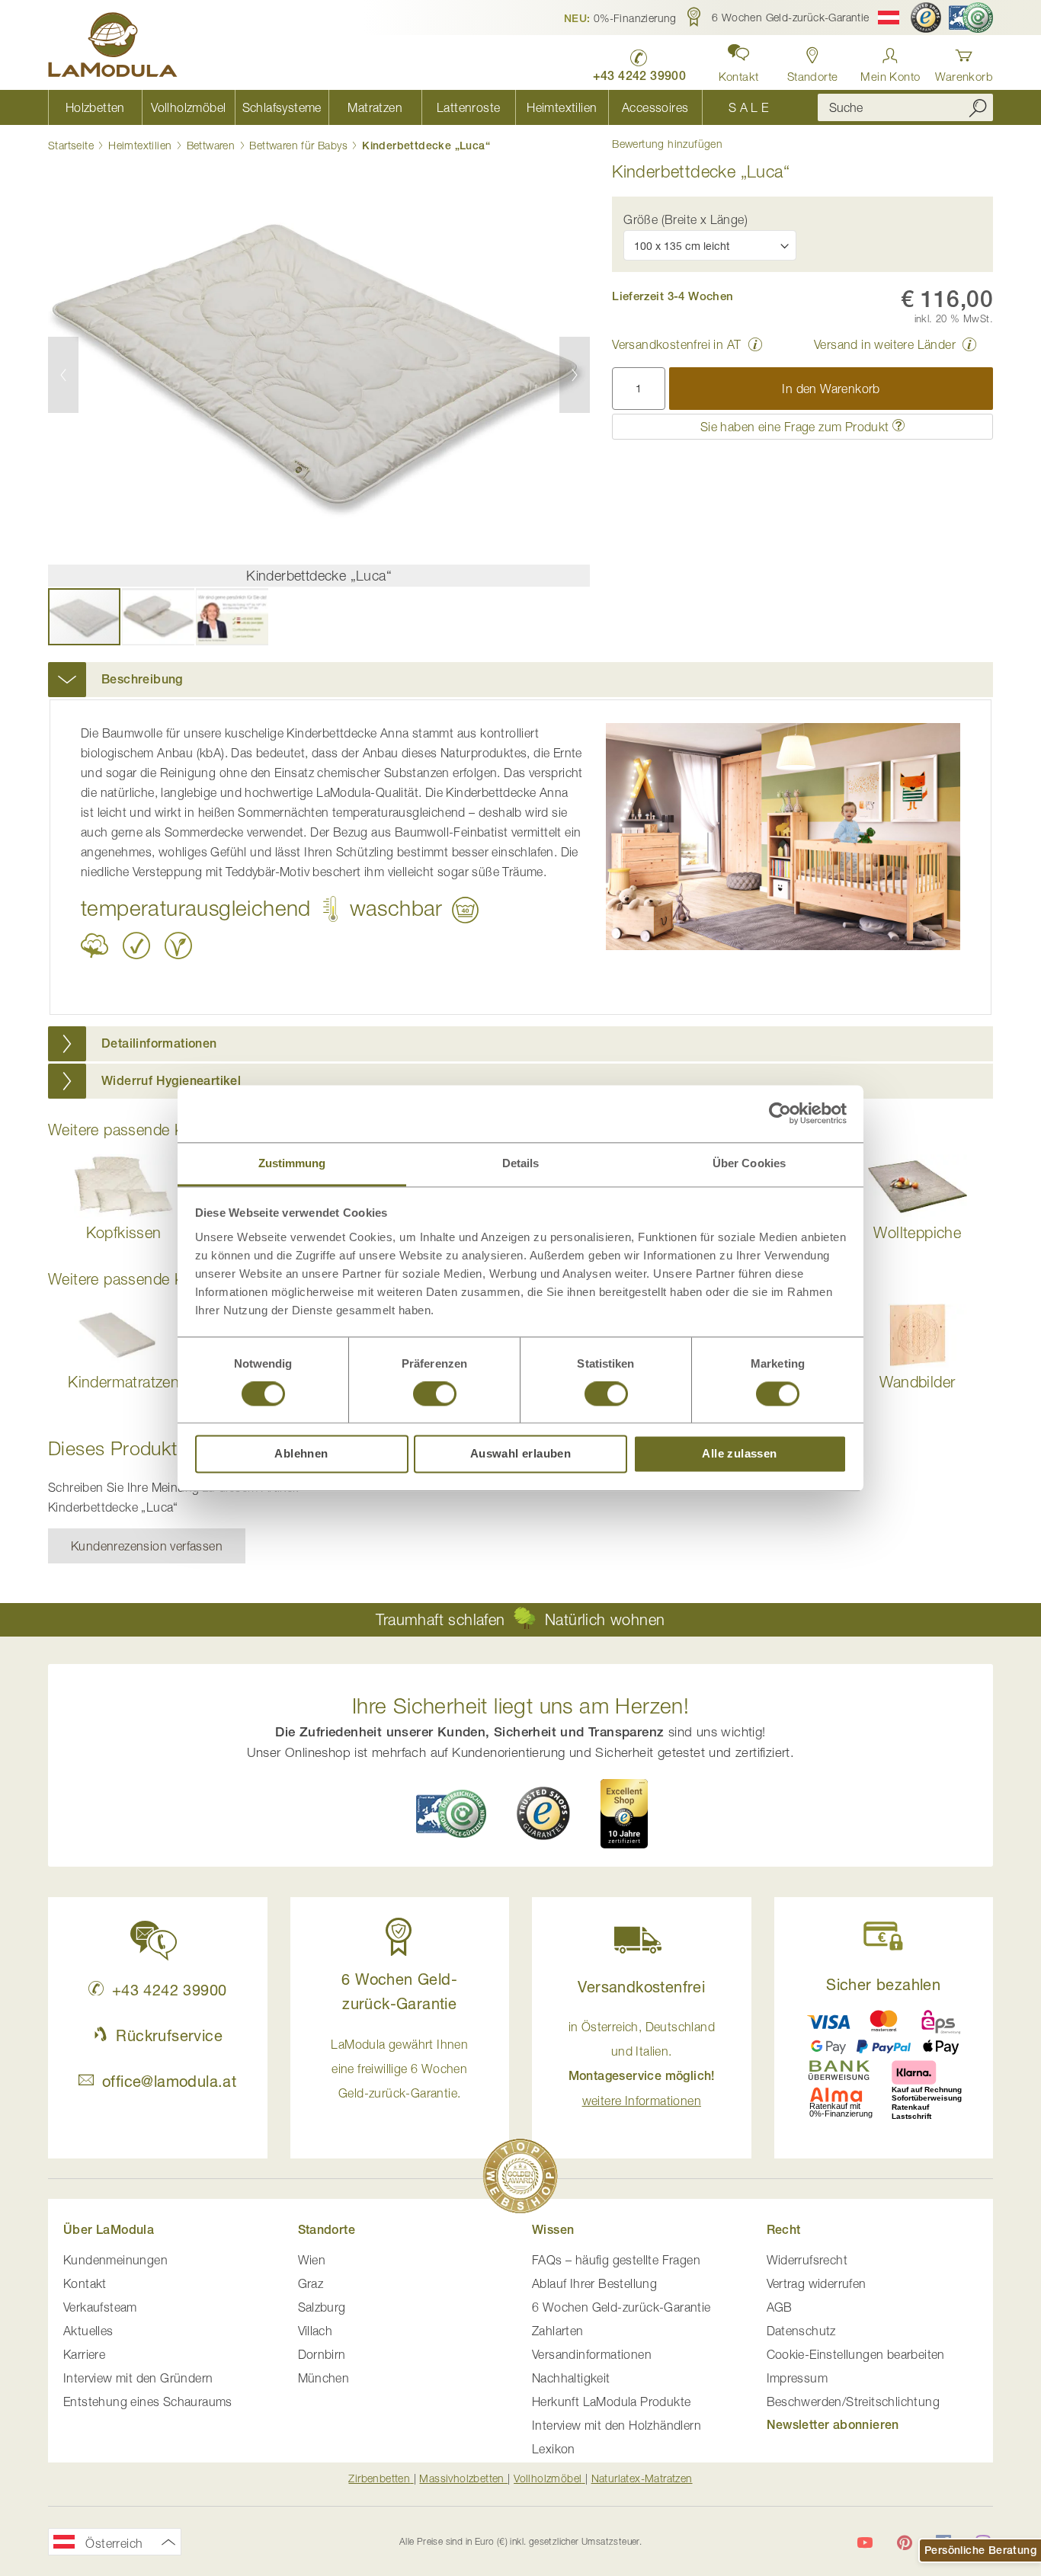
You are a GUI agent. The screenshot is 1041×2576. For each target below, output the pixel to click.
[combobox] (905, 107)
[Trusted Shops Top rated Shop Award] (624, 1813)
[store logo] (113, 47)
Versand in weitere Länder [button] (885, 344)
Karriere (84, 2354)
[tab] (520, 680)
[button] (620, 18)
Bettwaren (211, 145)
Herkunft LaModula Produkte (611, 2402)
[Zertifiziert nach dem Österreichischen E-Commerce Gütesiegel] (451, 1814)
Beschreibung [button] (142, 679)
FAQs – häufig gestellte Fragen (616, 2260)
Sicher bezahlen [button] (883, 1984)
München (324, 2378)
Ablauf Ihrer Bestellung (594, 2283)
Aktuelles (88, 2331)
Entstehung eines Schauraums (148, 2402)
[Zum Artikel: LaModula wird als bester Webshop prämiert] (520, 2179)
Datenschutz (801, 2331)
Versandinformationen (592, 2354)
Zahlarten (558, 2331)
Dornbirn (322, 2354)
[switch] (435, 1395)
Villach (316, 2331)
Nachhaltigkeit (571, 2378)
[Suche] (978, 107)
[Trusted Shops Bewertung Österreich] (543, 1813)
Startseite (71, 145)
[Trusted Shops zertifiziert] (926, 18)
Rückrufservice (169, 2035)
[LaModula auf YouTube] (865, 2542)
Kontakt (85, 2283)
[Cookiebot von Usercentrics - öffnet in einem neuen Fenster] (780, 1113)
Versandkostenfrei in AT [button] (676, 344)
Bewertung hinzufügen (667, 144)
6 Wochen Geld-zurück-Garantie (621, 2307)
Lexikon (554, 2449)
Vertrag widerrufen (817, 2283)
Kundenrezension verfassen (147, 1546)
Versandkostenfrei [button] (641, 1987)
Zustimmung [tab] (292, 1163)
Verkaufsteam (100, 2307)
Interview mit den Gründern (138, 2378)
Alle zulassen (739, 1454)
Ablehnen (301, 1454)
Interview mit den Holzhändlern (617, 2425)
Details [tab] (521, 1163)
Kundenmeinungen (115, 2260)
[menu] (421, 107)
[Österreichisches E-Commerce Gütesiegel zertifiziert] (971, 18)
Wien (312, 2260)
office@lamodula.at (169, 2081)
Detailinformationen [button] (159, 1043)
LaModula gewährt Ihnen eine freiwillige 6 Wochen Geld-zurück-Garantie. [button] (399, 2069)
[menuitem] (95, 107)
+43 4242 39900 (169, 1990)
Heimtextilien (140, 145)
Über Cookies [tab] (749, 1163)
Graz (311, 2283)
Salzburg (322, 2307)
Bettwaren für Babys (298, 145)
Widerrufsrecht (807, 2260)
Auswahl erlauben (520, 1454)
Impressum (798, 2378)
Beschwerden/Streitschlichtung (854, 2402)
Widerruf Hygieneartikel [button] (171, 1081)
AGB (780, 2307)
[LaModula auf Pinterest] (905, 2542)
